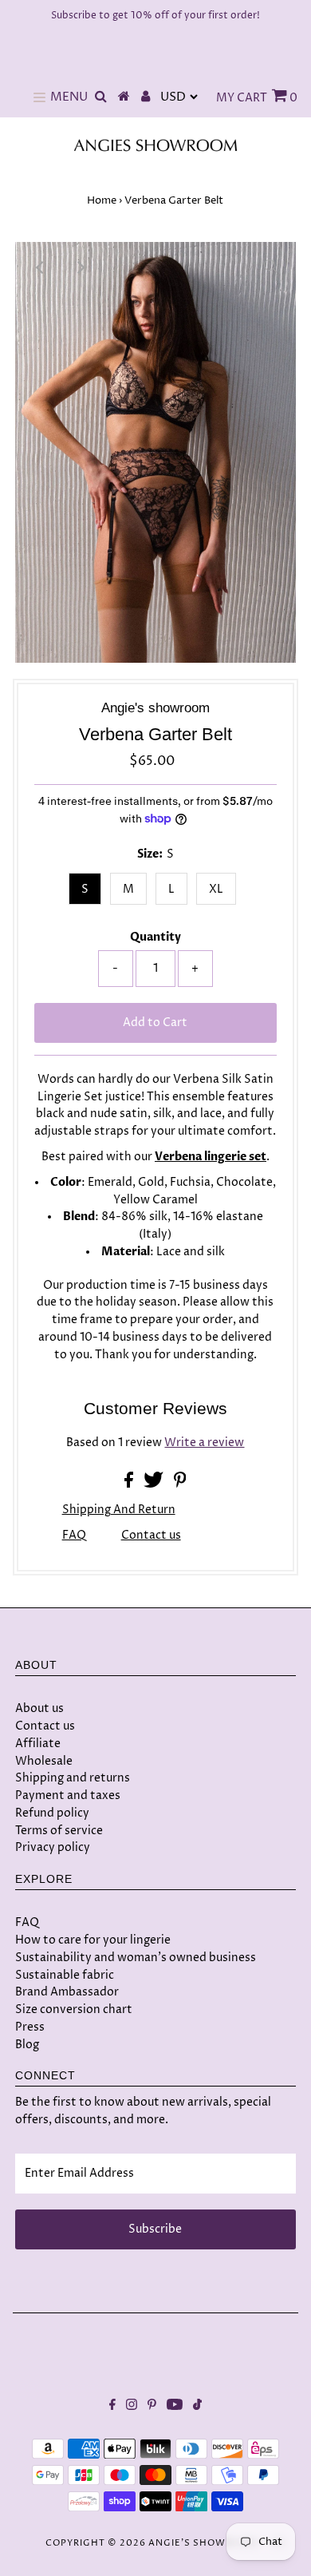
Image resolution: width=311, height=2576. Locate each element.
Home (102, 200)
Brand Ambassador (67, 1992)
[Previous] (41, 268)
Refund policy (52, 1813)
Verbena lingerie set (211, 1157)
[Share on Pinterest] (180, 1484)
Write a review (204, 1443)
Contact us (151, 1536)
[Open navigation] (39, 97)
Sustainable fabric (65, 1975)
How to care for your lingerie (93, 1940)
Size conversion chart (74, 2009)
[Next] (80, 268)
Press (30, 2027)
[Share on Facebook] (130, 1484)
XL (216, 889)
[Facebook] (112, 2407)
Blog (27, 2045)
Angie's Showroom (203, 2543)
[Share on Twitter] (155, 1484)
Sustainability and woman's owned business (136, 1958)
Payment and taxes (68, 1795)
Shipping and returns (73, 1778)
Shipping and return (119, 1510)
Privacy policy (53, 1847)
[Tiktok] (197, 2407)
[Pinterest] (152, 2407)
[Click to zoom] (270, 268)
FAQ (74, 1536)
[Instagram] (132, 2407)
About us (39, 1708)
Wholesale (44, 1761)
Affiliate (38, 1744)
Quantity (155, 937)
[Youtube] (175, 2407)
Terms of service (59, 1831)
